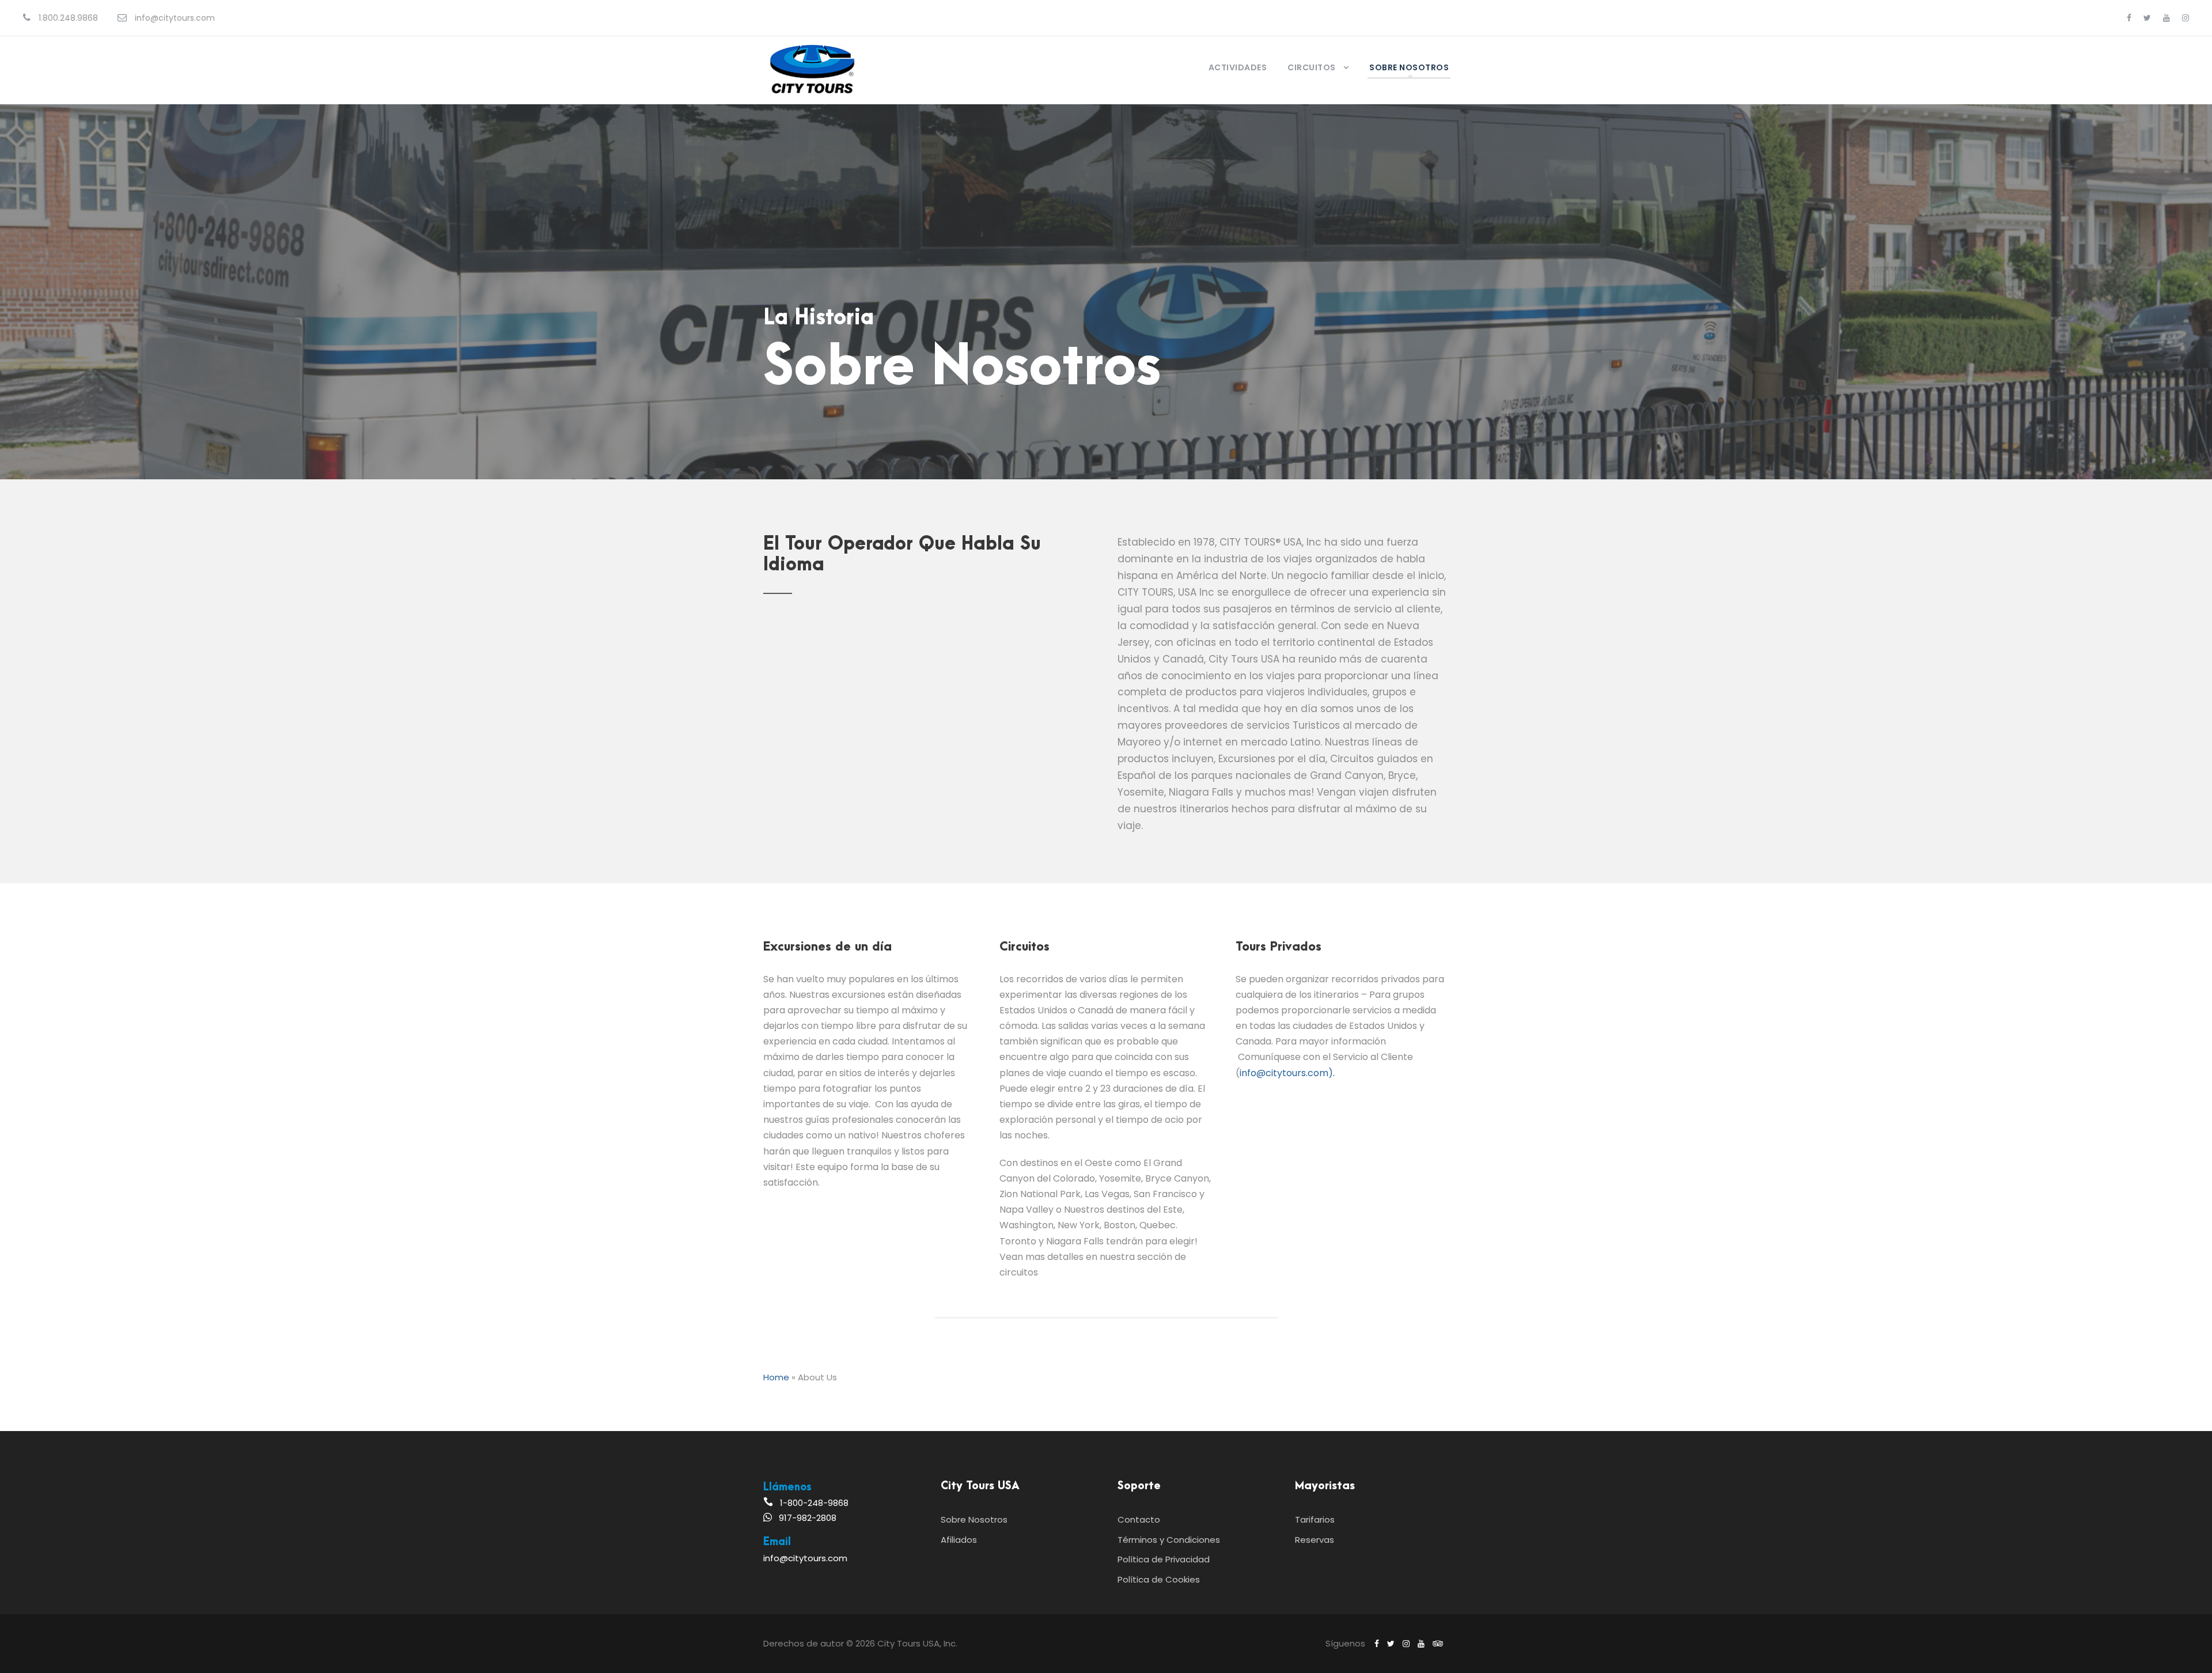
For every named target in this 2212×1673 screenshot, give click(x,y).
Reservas (1315, 1540)
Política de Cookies (1159, 1579)
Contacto (1139, 1519)
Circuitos (1312, 67)
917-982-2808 (808, 1518)
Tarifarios (1315, 1519)
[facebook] (2129, 18)
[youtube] (2166, 18)
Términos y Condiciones (1169, 1540)
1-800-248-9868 (814, 1503)
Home (776, 1377)
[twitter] (2147, 18)
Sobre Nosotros (1409, 67)
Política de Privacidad (1164, 1559)
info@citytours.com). (1287, 1073)
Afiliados (959, 1540)
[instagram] (2186, 18)
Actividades (1238, 67)
